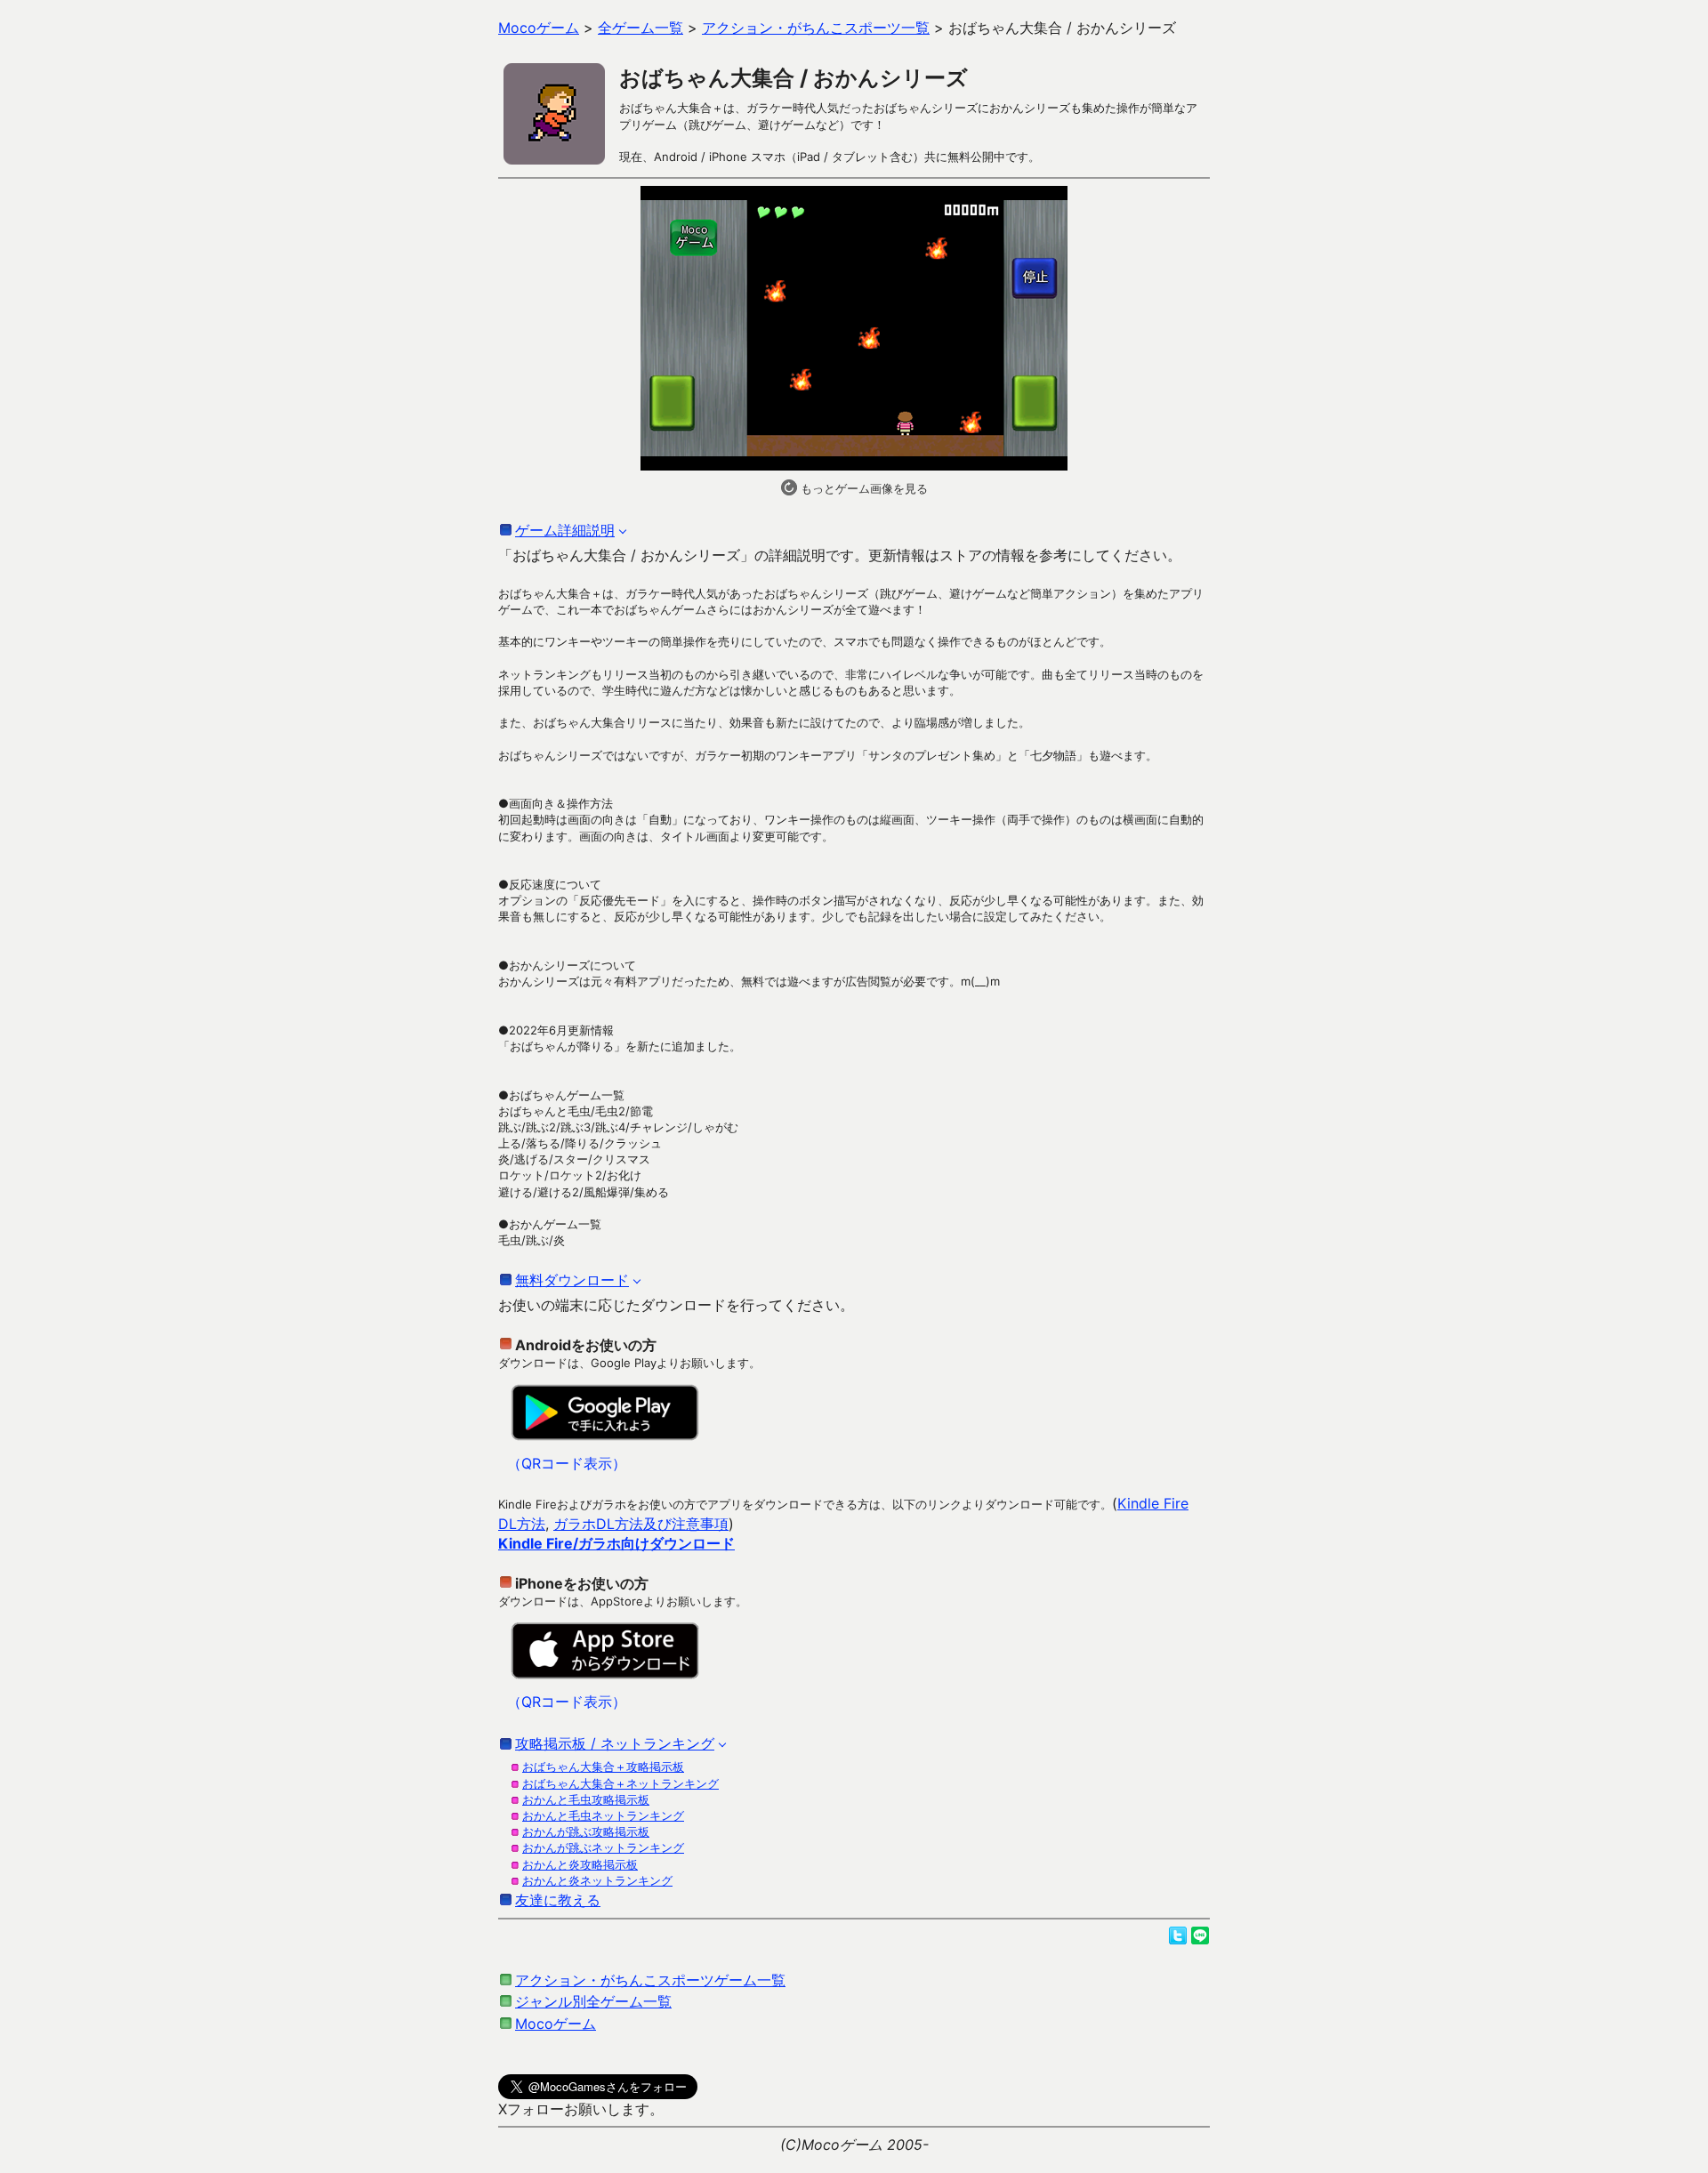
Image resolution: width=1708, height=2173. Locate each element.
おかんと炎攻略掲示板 (580, 1864)
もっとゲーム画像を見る (862, 488)
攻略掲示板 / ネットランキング (615, 1743)
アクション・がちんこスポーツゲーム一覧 (650, 1980)
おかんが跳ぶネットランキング (603, 1847)
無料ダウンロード (572, 1280)
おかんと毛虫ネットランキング (603, 1815)
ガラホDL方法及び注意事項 (641, 1524)
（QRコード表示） (567, 1463)
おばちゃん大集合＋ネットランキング (620, 1783)
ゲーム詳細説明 (565, 530)
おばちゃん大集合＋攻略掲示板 (603, 1767)
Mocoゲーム (556, 2024)
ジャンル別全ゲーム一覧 (593, 2001)
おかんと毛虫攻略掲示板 (586, 1799)
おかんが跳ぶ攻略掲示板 (586, 1831)
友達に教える (558, 1900)
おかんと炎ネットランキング (597, 1880)
